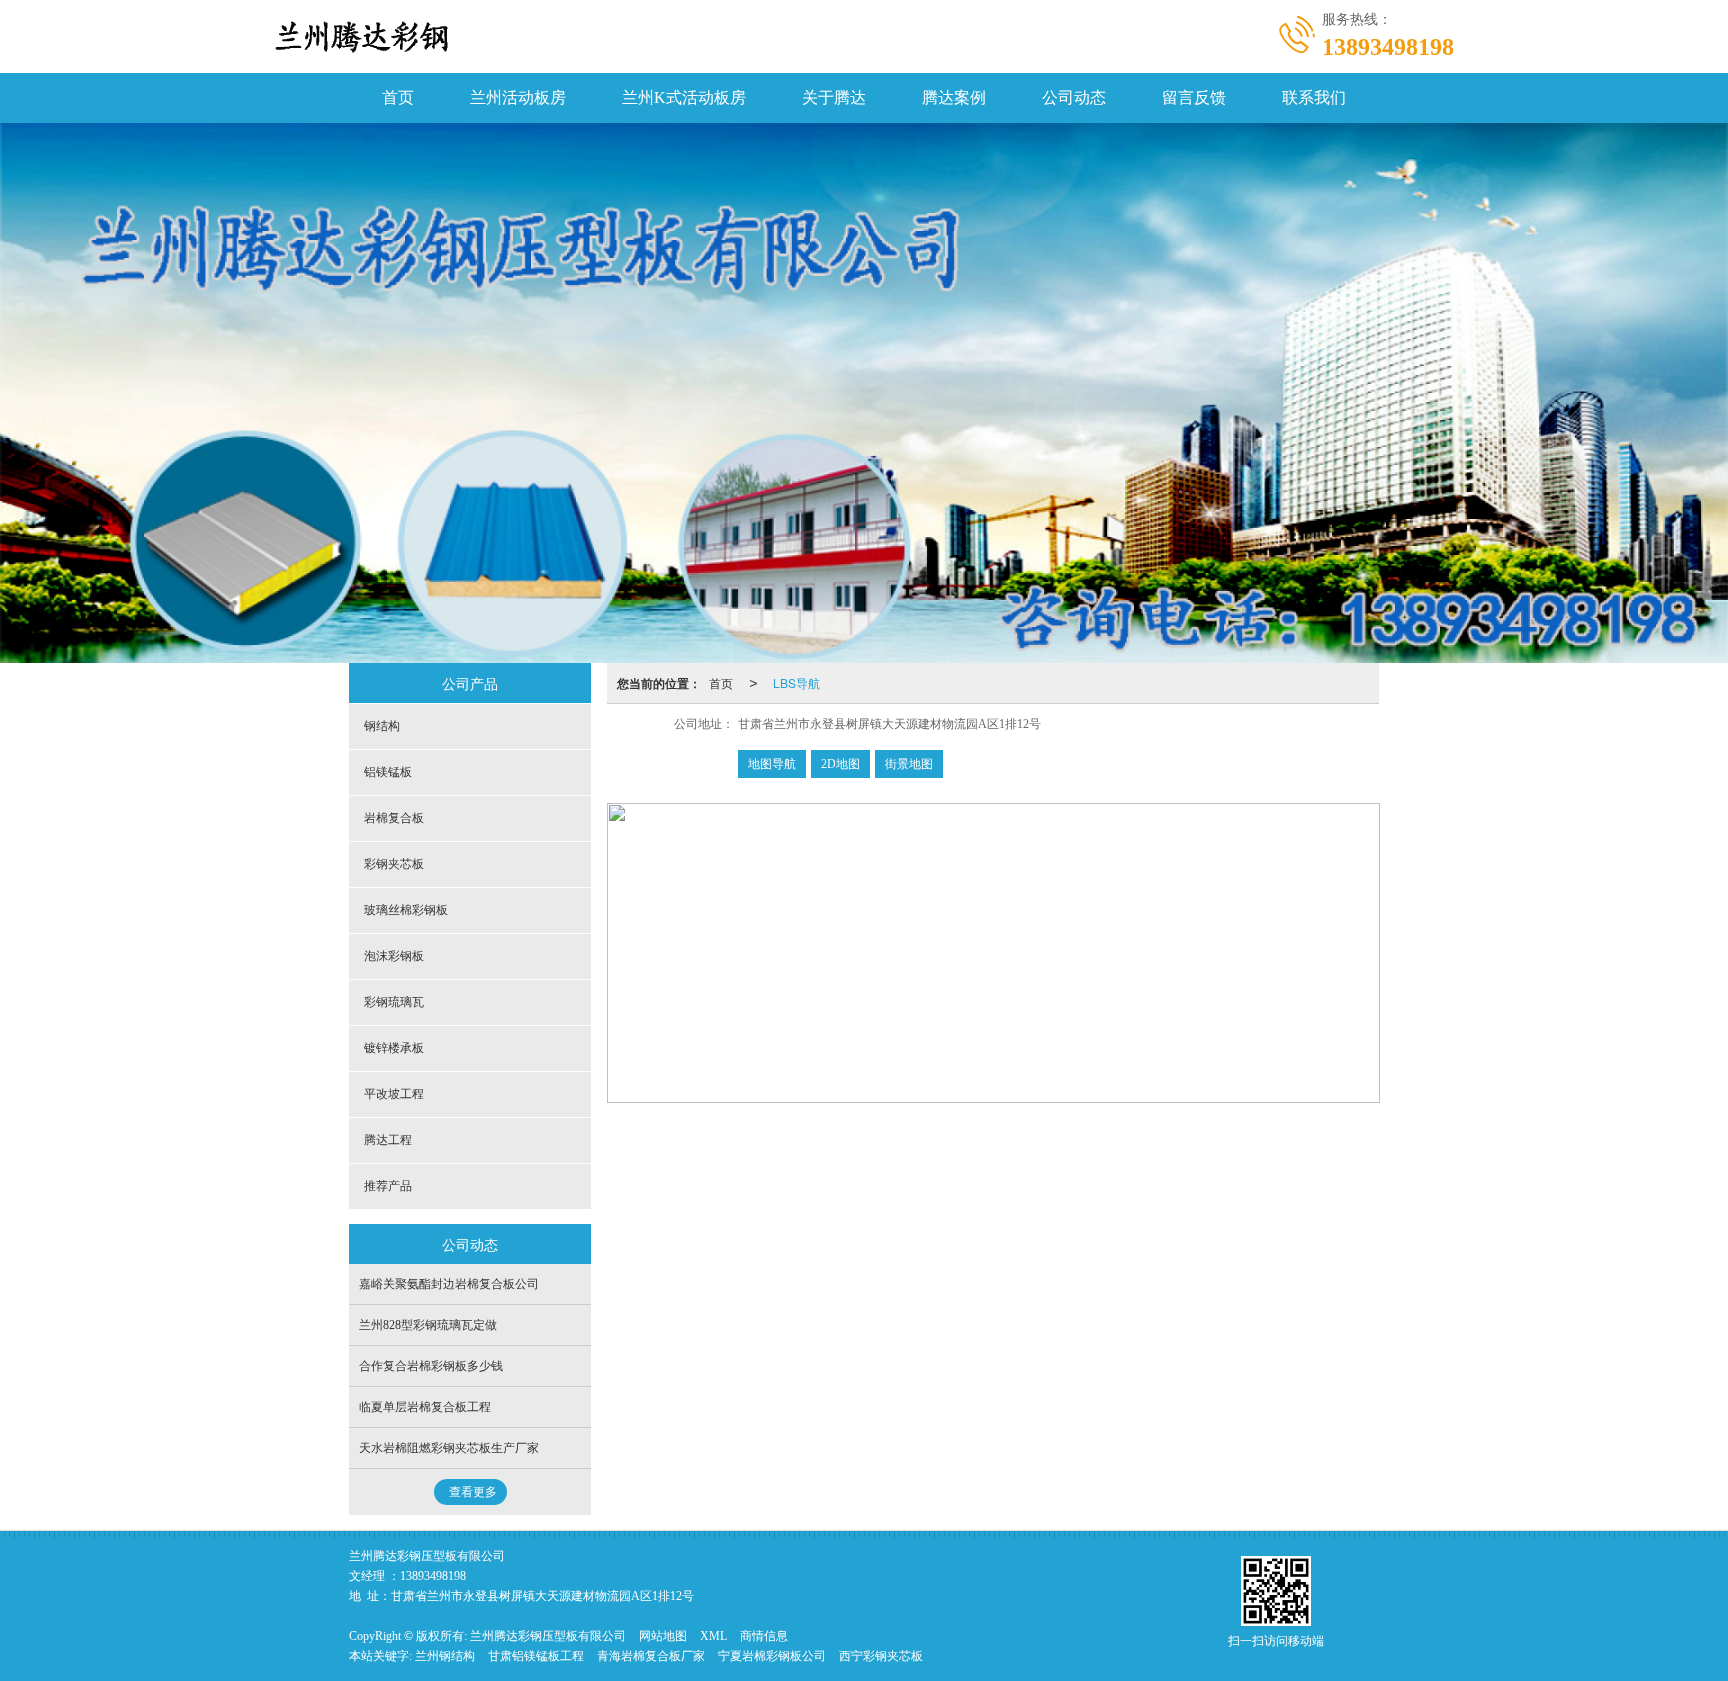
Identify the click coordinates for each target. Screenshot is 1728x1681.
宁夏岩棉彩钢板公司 (772, 1656)
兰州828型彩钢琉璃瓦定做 (428, 1325)
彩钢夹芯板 (394, 864)
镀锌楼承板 (394, 1048)
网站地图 (663, 1636)
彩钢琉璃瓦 (394, 1002)
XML (713, 1636)
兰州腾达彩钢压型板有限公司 (548, 1636)
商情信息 (764, 1636)
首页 (398, 97)
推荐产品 (388, 1186)
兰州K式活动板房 (684, 97)
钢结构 (382, 726)
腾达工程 (388, 1140)
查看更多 (473, 1492)
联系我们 (1314, 97)
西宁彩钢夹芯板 (881, 1656)
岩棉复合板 (394, 818)
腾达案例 (954, 97)
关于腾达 (834, 97)
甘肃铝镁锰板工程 (536, 1656)
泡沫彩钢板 (394, 956)
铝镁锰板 (388, 772)
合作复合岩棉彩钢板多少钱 (431, 1366)
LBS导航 (796, 682)
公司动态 (1074, 97)
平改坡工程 (394, 1094)
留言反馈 (1194, 97)
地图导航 (772, 764)
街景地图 (909, 764)
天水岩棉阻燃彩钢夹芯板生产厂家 (449, 1448)
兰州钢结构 (445, 1656)
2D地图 (840, 764)
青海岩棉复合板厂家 (651, 1656)
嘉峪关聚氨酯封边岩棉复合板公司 (449, 1284)
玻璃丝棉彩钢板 (406, 910)
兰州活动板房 (518, 97)
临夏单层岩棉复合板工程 (425, 1407)
